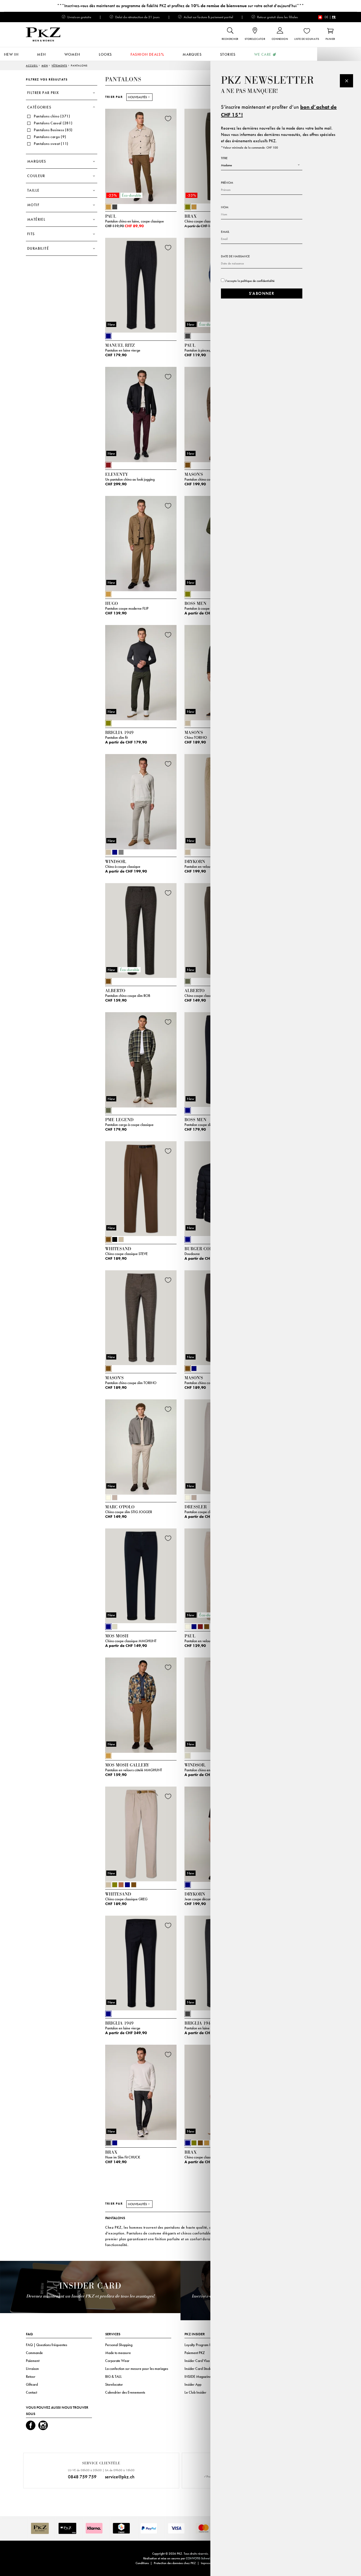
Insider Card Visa (197, 2361)
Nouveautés (137, 97)
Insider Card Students (200, 2369)
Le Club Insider (195, 2392)
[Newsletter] (346, 81)
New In (11, 54)
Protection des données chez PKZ (175, 2563)
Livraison (32, 2369)
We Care (263, 54)
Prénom (227, 183)
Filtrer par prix (43, 93)
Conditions (142, 2563)
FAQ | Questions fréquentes (47, 2345)
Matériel (36, 219)
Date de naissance (235, 256)
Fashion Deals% (147, 54)
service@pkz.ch (120, 2477)
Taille (33, 190)
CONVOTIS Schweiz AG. (202, 2558)
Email (225, 232)
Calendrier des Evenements (125, 2392)
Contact (31, 2392)
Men (41, 54)
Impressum (207, 2563)
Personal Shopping (119, 2345)
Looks (105, 54)
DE (327, 17)
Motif (33, 205)
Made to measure (118, 2353)
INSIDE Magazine (198, 2376)
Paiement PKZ (195, 2353)
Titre (224, 158)
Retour (31, 2376)
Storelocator (114, 2384)
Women (72, 54)
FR (334, 17)
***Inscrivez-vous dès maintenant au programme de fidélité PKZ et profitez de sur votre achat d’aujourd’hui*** (181, 6)
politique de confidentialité (258, 281)
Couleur (36, 176)
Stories (228, 54)
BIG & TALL (114, 2376)
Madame (226, 165)
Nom (225, 207)
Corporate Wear (117, 2361)
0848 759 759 (82, 2477)
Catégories (39, 107)
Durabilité (38, 248)
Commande (34, 2353)
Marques (192, 54)
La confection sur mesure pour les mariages (137, 2369)
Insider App (193, 2384)
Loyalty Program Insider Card (206, 2345)
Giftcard (32, 2384)
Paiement (33, 2361)
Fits (31, 234)
